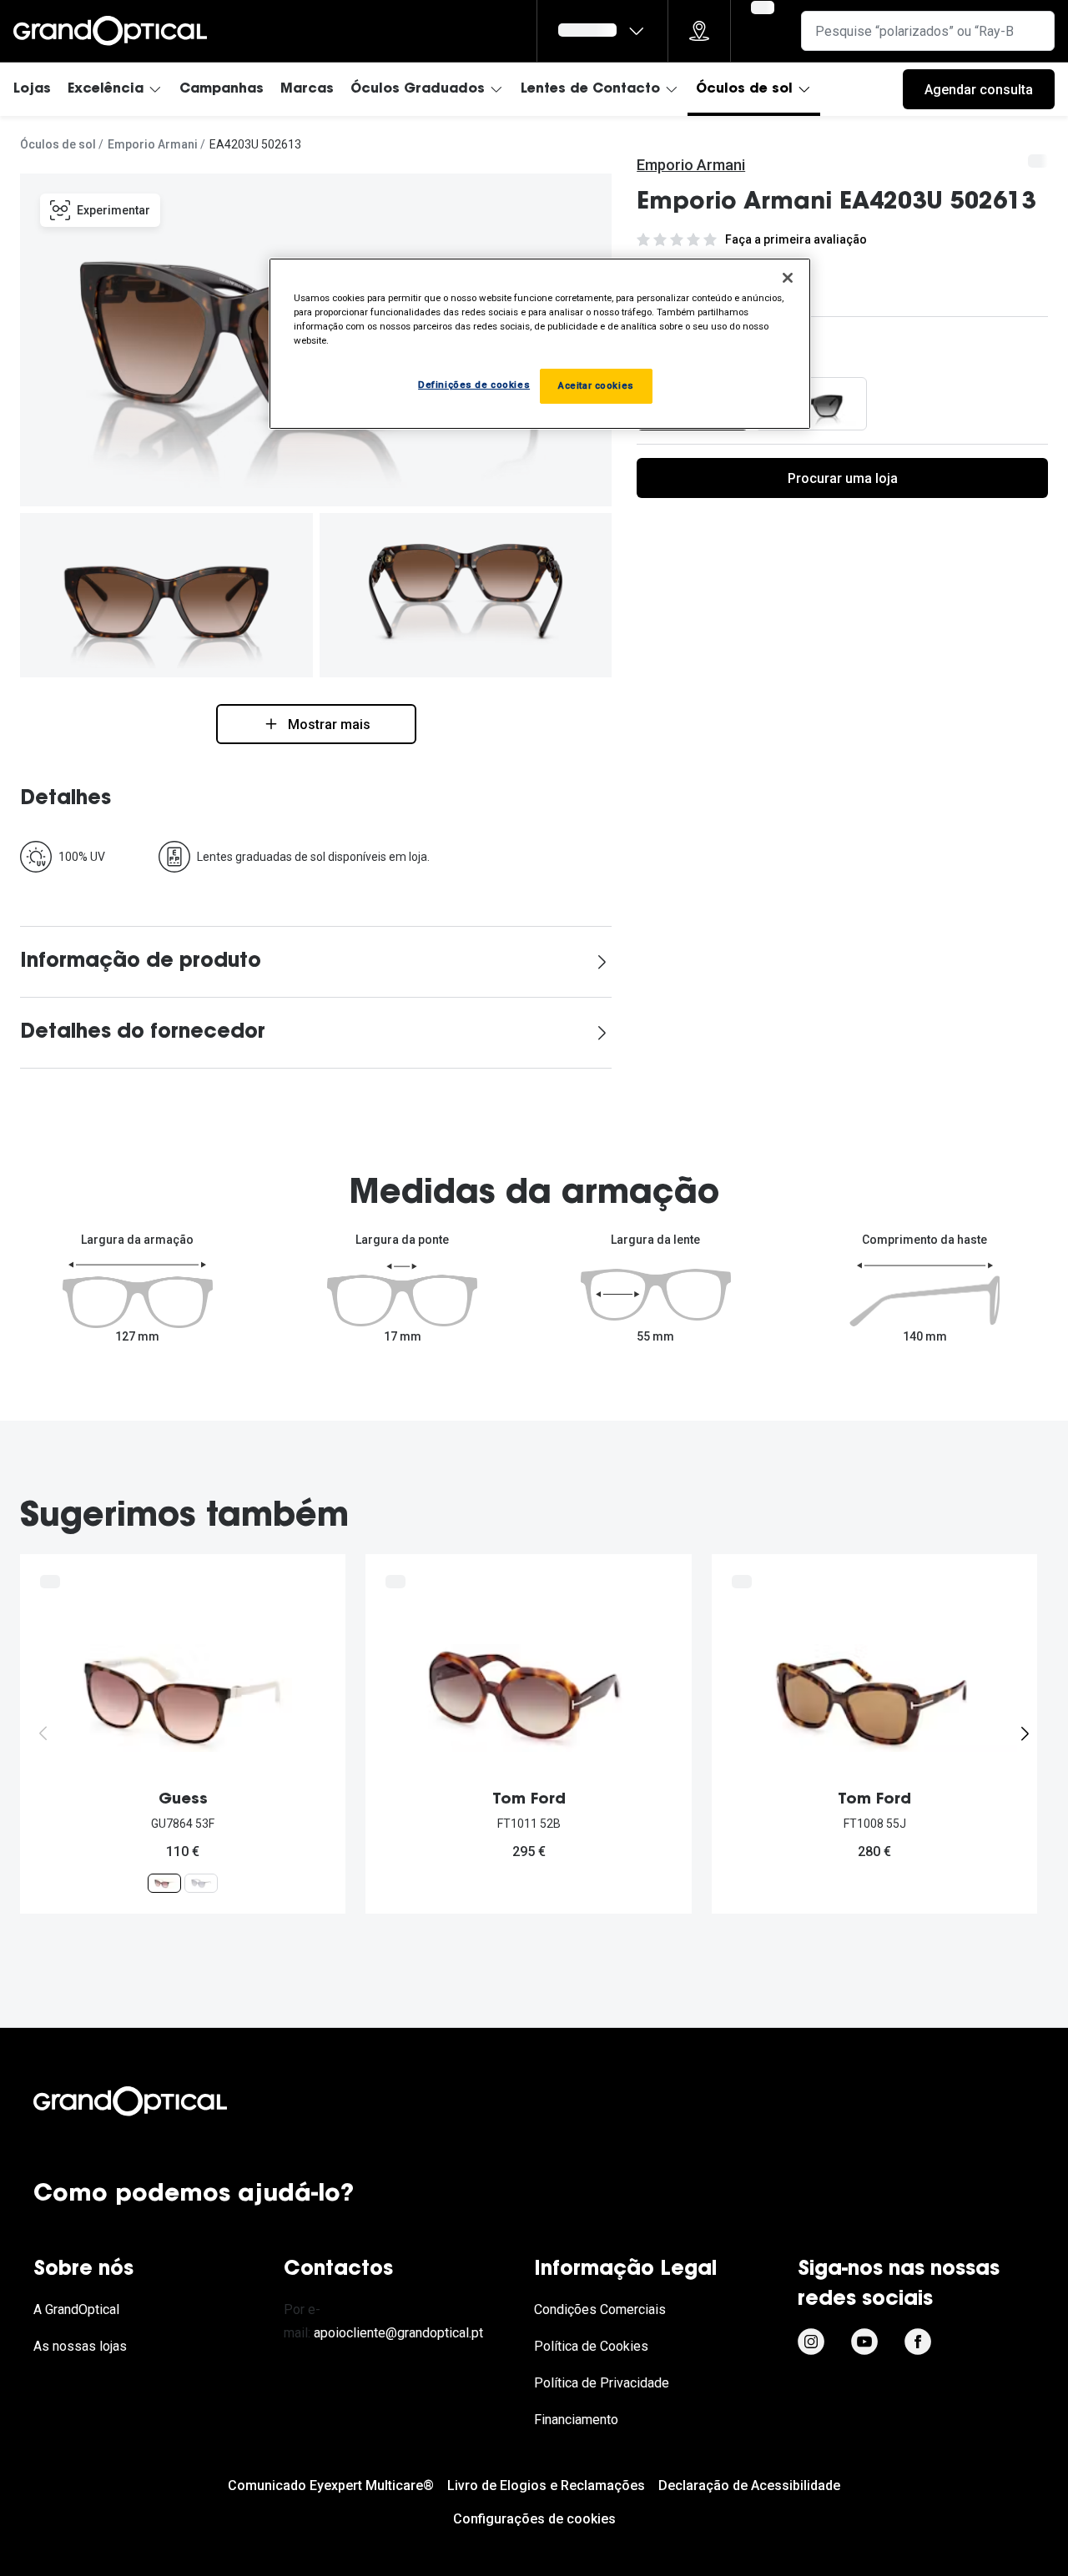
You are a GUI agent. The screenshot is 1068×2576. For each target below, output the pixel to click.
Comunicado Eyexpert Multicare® (331, 2485)
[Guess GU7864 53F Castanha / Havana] (164, 1882)
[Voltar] (43, 1733)
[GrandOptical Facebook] (918, 2342)
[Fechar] (788, 278)
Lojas (32, 89)
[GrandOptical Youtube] (864, 2342)
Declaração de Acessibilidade (749, 2485)
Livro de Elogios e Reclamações (546, 2485)
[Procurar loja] (699, 31)
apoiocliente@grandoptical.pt (398, 2333)
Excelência (106, 89)
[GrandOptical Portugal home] (159, 2101)
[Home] (110, 31)
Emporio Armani (153, 144)
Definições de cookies (474, 385)
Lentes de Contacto (590, 89)
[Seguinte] (1025, 1733)
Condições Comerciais (600, 2309)
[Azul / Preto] (811, 404)
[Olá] (602, 31)
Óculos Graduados (418, 89)
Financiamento (576, 2420)
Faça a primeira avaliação (796, 239)
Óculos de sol (744, 89)
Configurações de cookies (534, 2519)
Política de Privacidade (602, 2383)
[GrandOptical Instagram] (811, 2342)
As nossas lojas (80, 2346)
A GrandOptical (76, 2309)
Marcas (307, 89)
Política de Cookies (591, 2346)
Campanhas (222, 89)
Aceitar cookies (596, 385)
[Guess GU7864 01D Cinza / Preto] (201, 1882)
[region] (540, 344)
